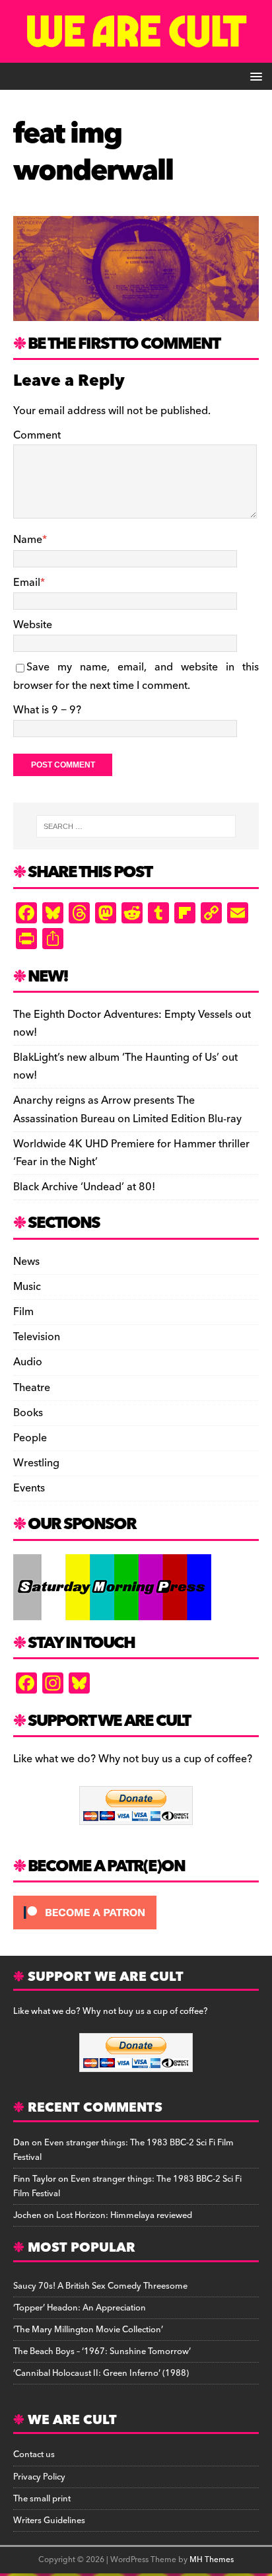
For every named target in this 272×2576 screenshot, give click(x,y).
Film (23, 1312)
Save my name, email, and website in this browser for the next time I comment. (136, 676)
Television (37, 1337)
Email (27, 583)
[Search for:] (136, 826)
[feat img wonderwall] (136, 311)
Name (28, 540)
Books (28, 1413)
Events (29, 1488)
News (26, 1262)
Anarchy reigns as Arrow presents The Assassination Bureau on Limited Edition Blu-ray (127, 1109)
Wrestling (36, 1463)
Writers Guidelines (49, 2521)
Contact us (34, 2454)
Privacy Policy (39, 2477)
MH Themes (212, 2560)
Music (27, 1287)
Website (33, 625)
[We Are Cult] (136, 54)
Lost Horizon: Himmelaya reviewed (124, 2215)
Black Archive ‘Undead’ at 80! (84, 1187)
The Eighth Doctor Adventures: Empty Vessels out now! (132, 1023)
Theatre (32, 1388)
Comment (37, 435)
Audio (28, 1362)
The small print (42, 2499)
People (30, 1438)
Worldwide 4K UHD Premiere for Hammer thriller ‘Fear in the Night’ (131, 1153)
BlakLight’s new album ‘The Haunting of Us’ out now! (125, 1066)
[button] (254, 76)
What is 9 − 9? (47, 710)
